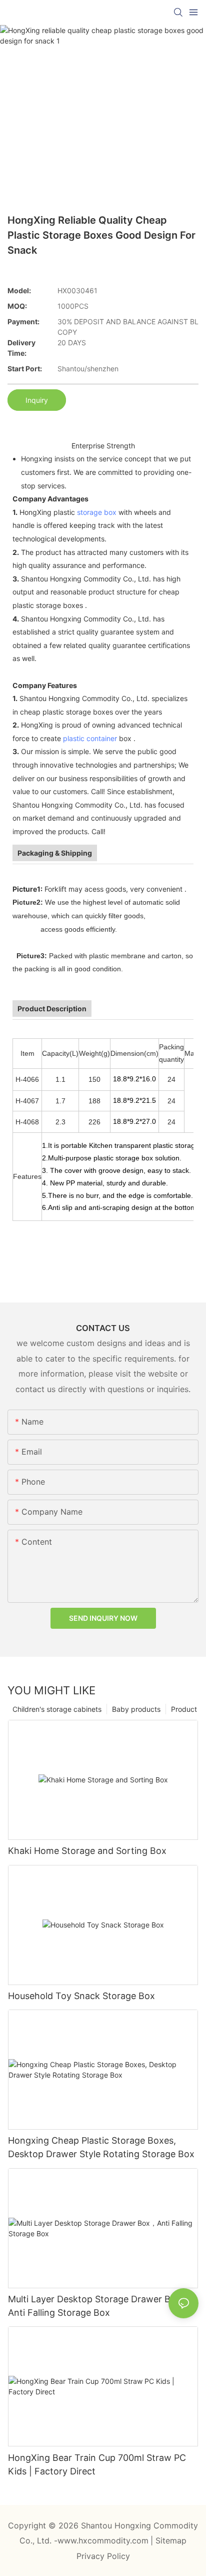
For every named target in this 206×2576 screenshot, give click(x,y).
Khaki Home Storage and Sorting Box (87, 1851)
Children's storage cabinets (57, 1709)
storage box (97, 512)
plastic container (90, 738)
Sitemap (171, 2540)
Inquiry (37, 400)
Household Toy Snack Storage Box (81, 1996)
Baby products (136, 1709)
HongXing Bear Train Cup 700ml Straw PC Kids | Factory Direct (97, 2464)
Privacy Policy (103, 2556)
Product (184, 1709)
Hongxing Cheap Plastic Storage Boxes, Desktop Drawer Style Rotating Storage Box (101, 2147)
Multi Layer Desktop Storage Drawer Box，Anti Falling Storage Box (99, 2306)
